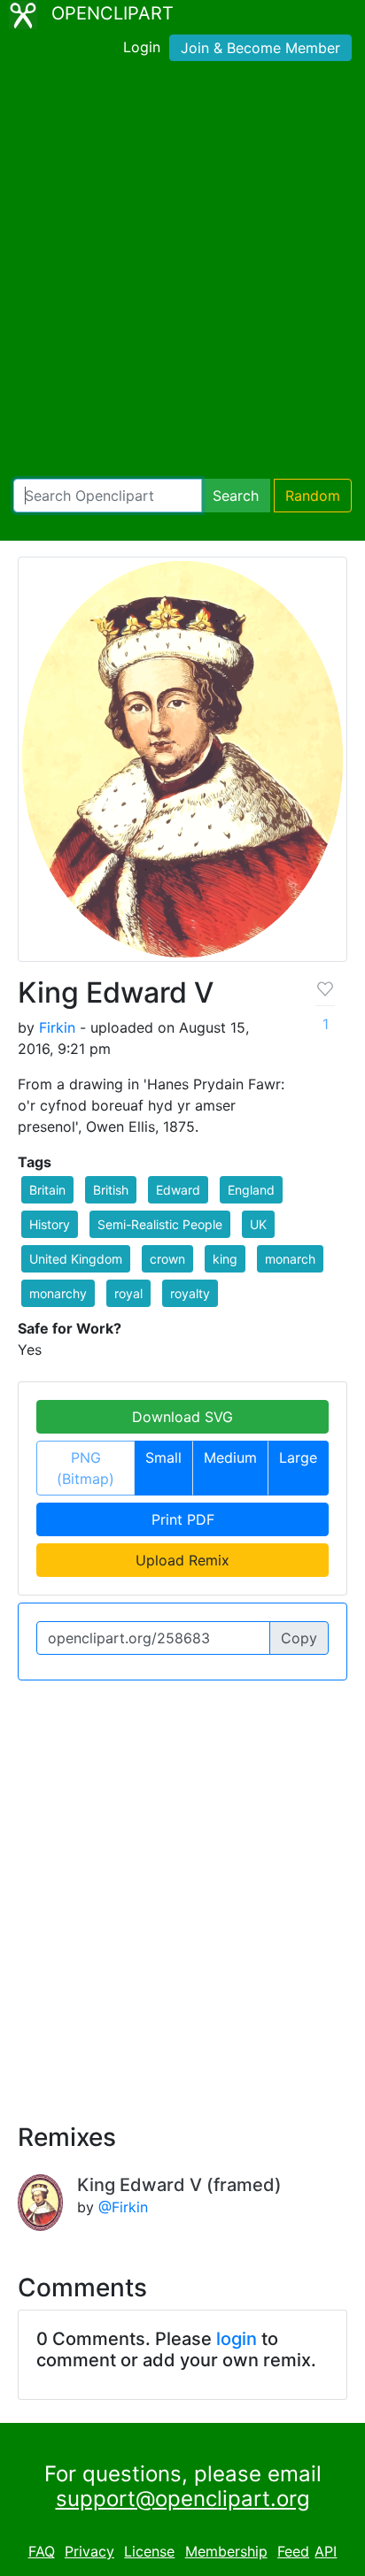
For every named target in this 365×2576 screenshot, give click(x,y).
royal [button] (128, 1293)
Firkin (57, 1027)
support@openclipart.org (183, 2499)
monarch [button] (290, 1259)
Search (236, 496)
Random (313, 496)
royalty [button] (190, 1293)
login (237, 2339)
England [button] (251, 1190)
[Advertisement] (182, 273)
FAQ (42, 2551)
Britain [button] (47, 1190)
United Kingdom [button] (76, 1259)
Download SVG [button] (182, 1417)
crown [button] (167, 1259)
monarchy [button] (58, 1293)
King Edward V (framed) (179, 2185)
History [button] (50, 1224)
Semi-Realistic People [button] (160, 1224)
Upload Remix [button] (182, 1560)
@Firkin (123, 2207)
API (326, 2551)
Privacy (89, 2551)
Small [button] (163, 1457)
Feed (293, 2551)
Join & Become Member (260, 48)
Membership (226, 2551)
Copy (299, 1638)
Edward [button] (178, 1190)
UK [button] (258, 1224)
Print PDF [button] (183, 1519)
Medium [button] (230, 1457)
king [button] (225, 1259)
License (149, 2551)
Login (142, 47)
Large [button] (298, 1457)
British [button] (111, 1190)
